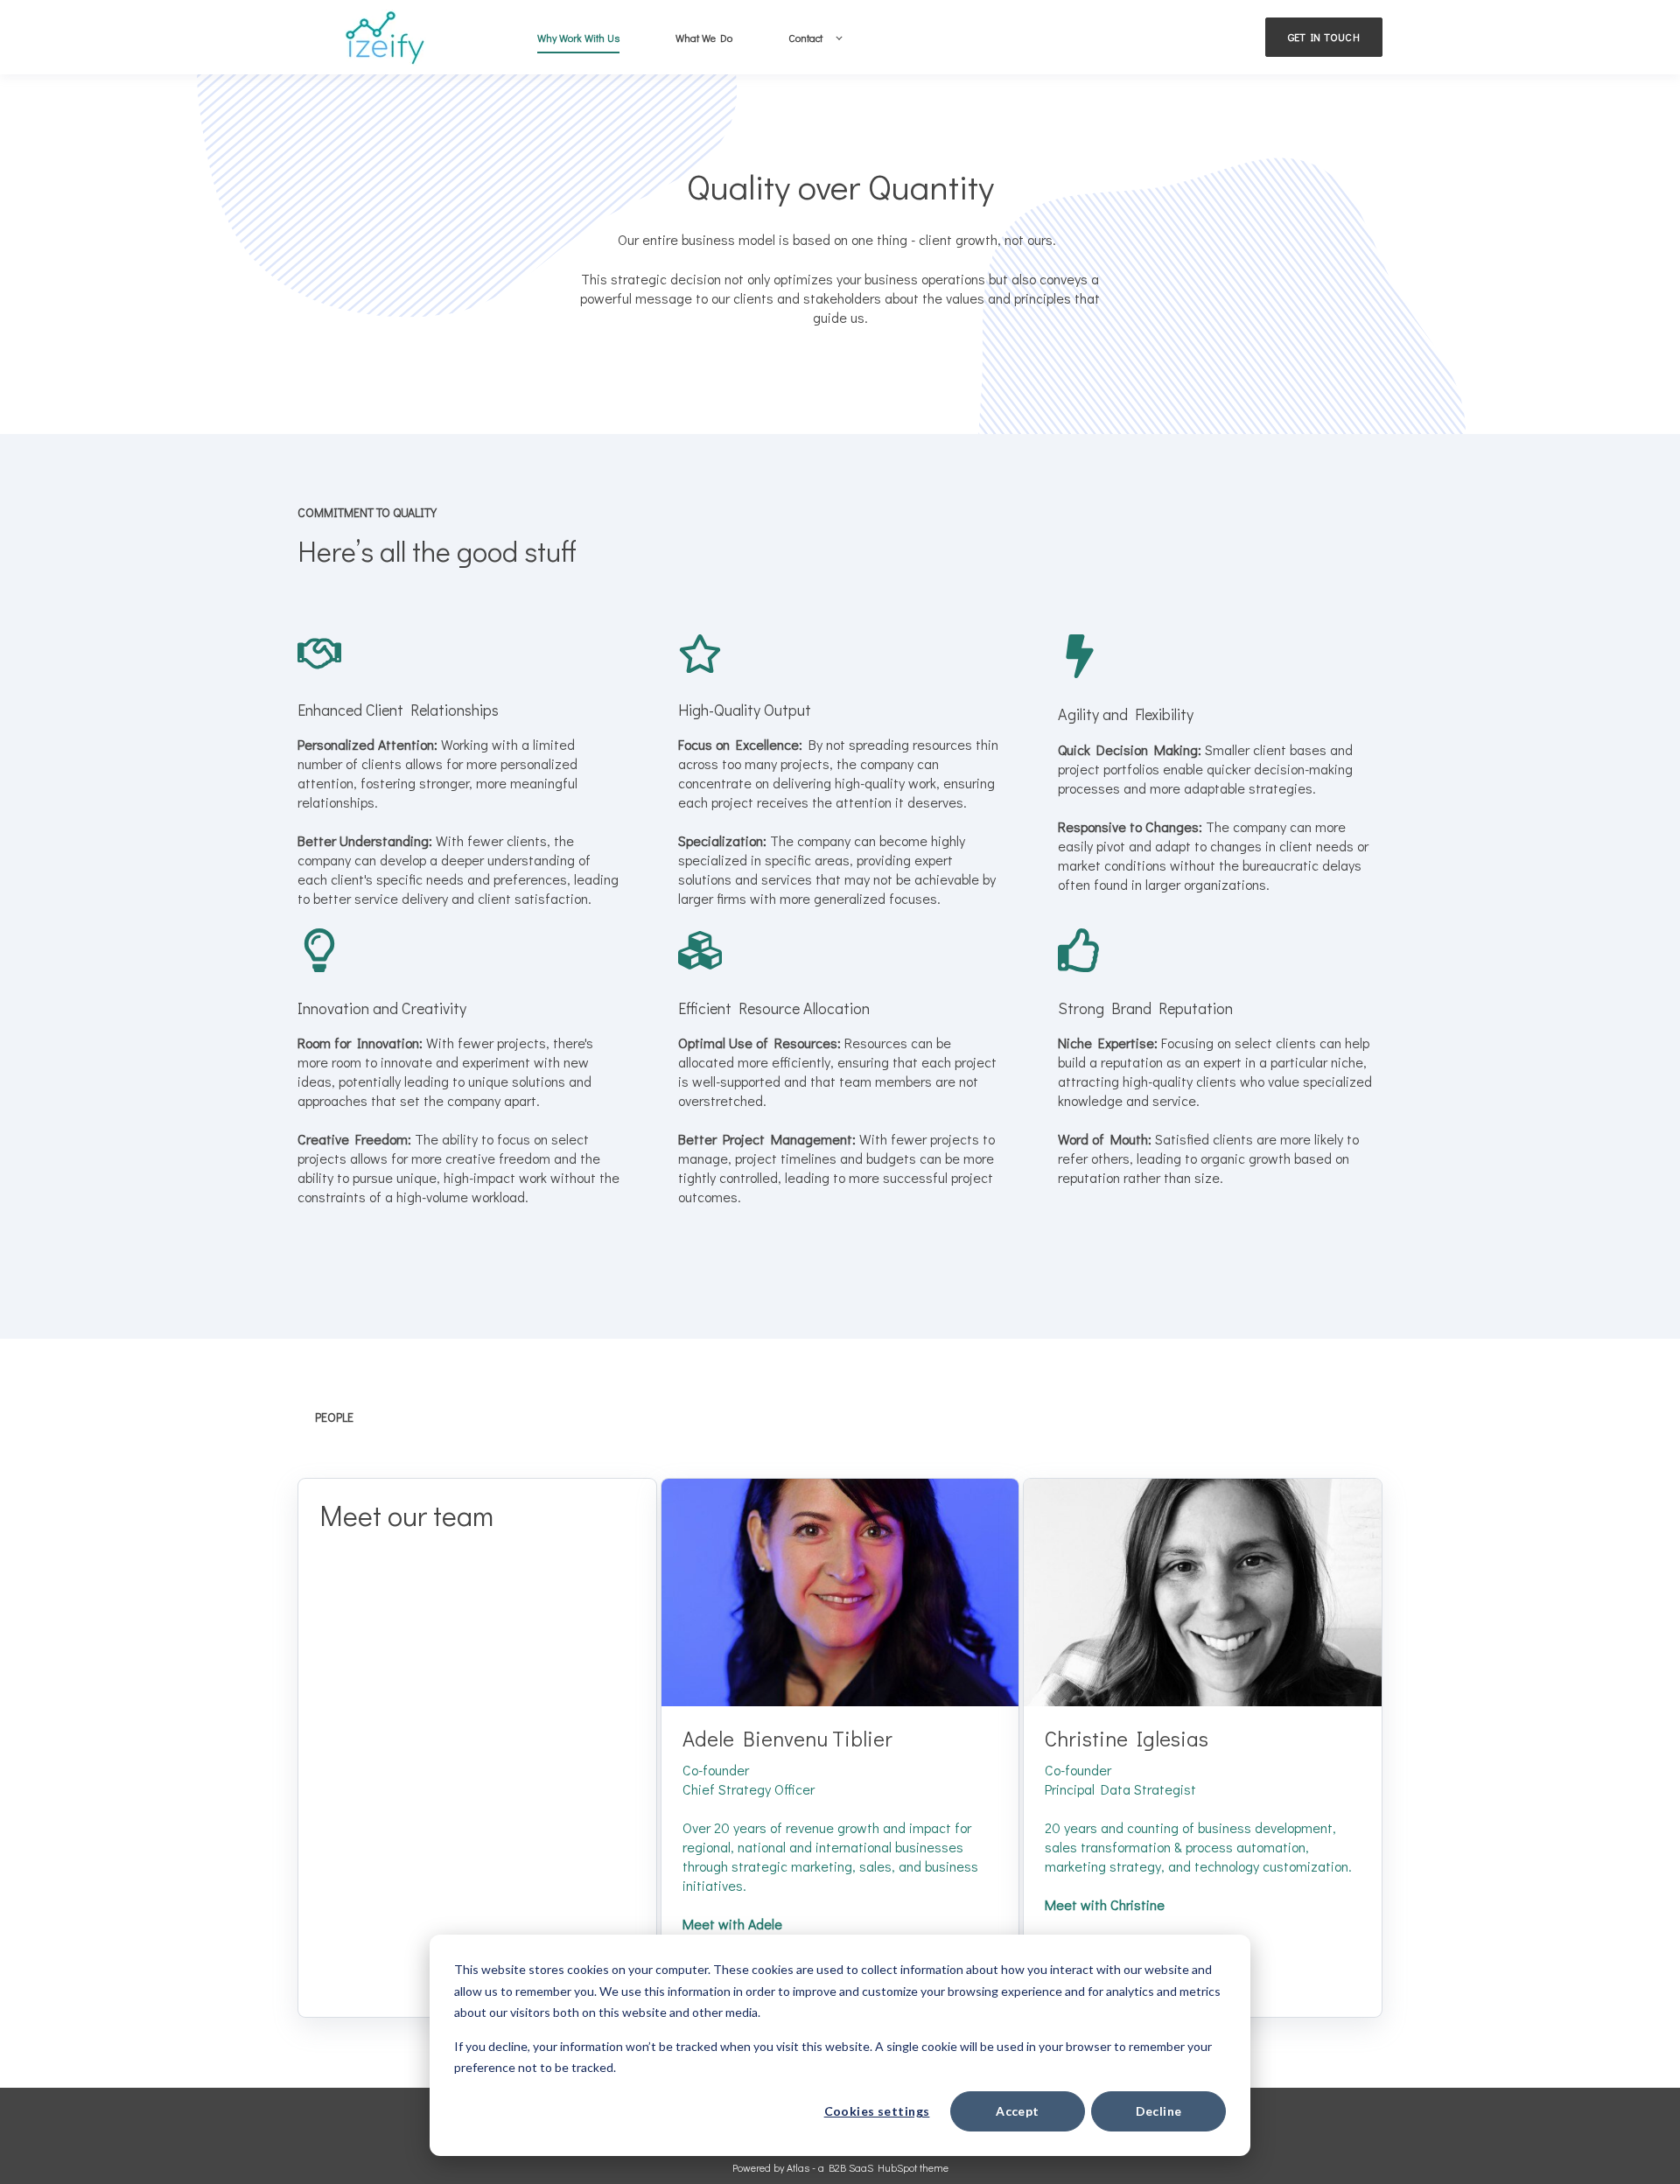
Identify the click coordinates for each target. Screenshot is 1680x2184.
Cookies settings (877, 2111)
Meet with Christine (1105, 1904)
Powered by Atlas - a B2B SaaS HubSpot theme (840, 2167)
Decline (1159, 2111)
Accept (1018, 2111)
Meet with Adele (732, 1924)
